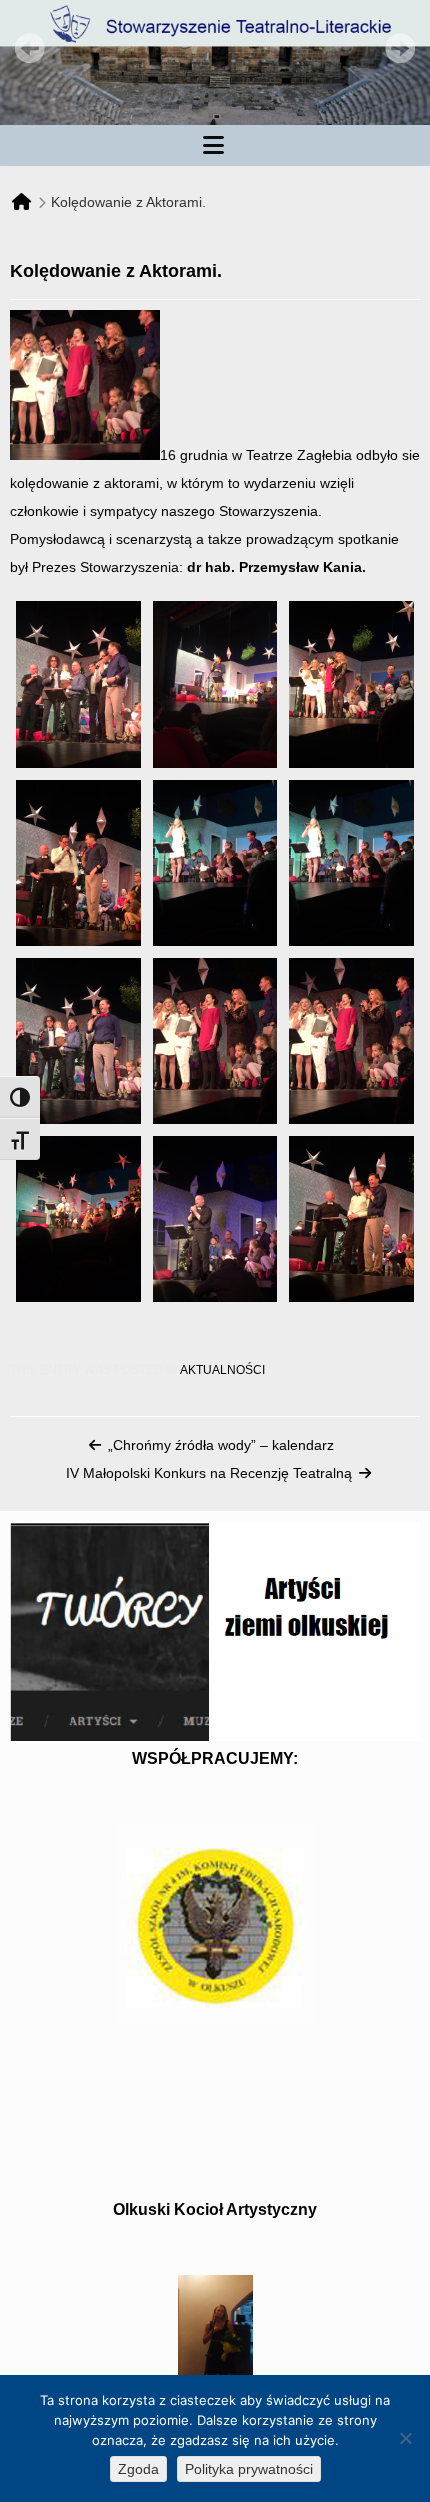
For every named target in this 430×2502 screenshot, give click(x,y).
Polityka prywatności (249, 2469)
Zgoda (138, 2469)
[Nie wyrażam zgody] (405, 2438)
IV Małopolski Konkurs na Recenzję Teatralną (209, 1473)
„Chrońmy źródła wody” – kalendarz (221, 1445)
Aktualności (222, 1370)
